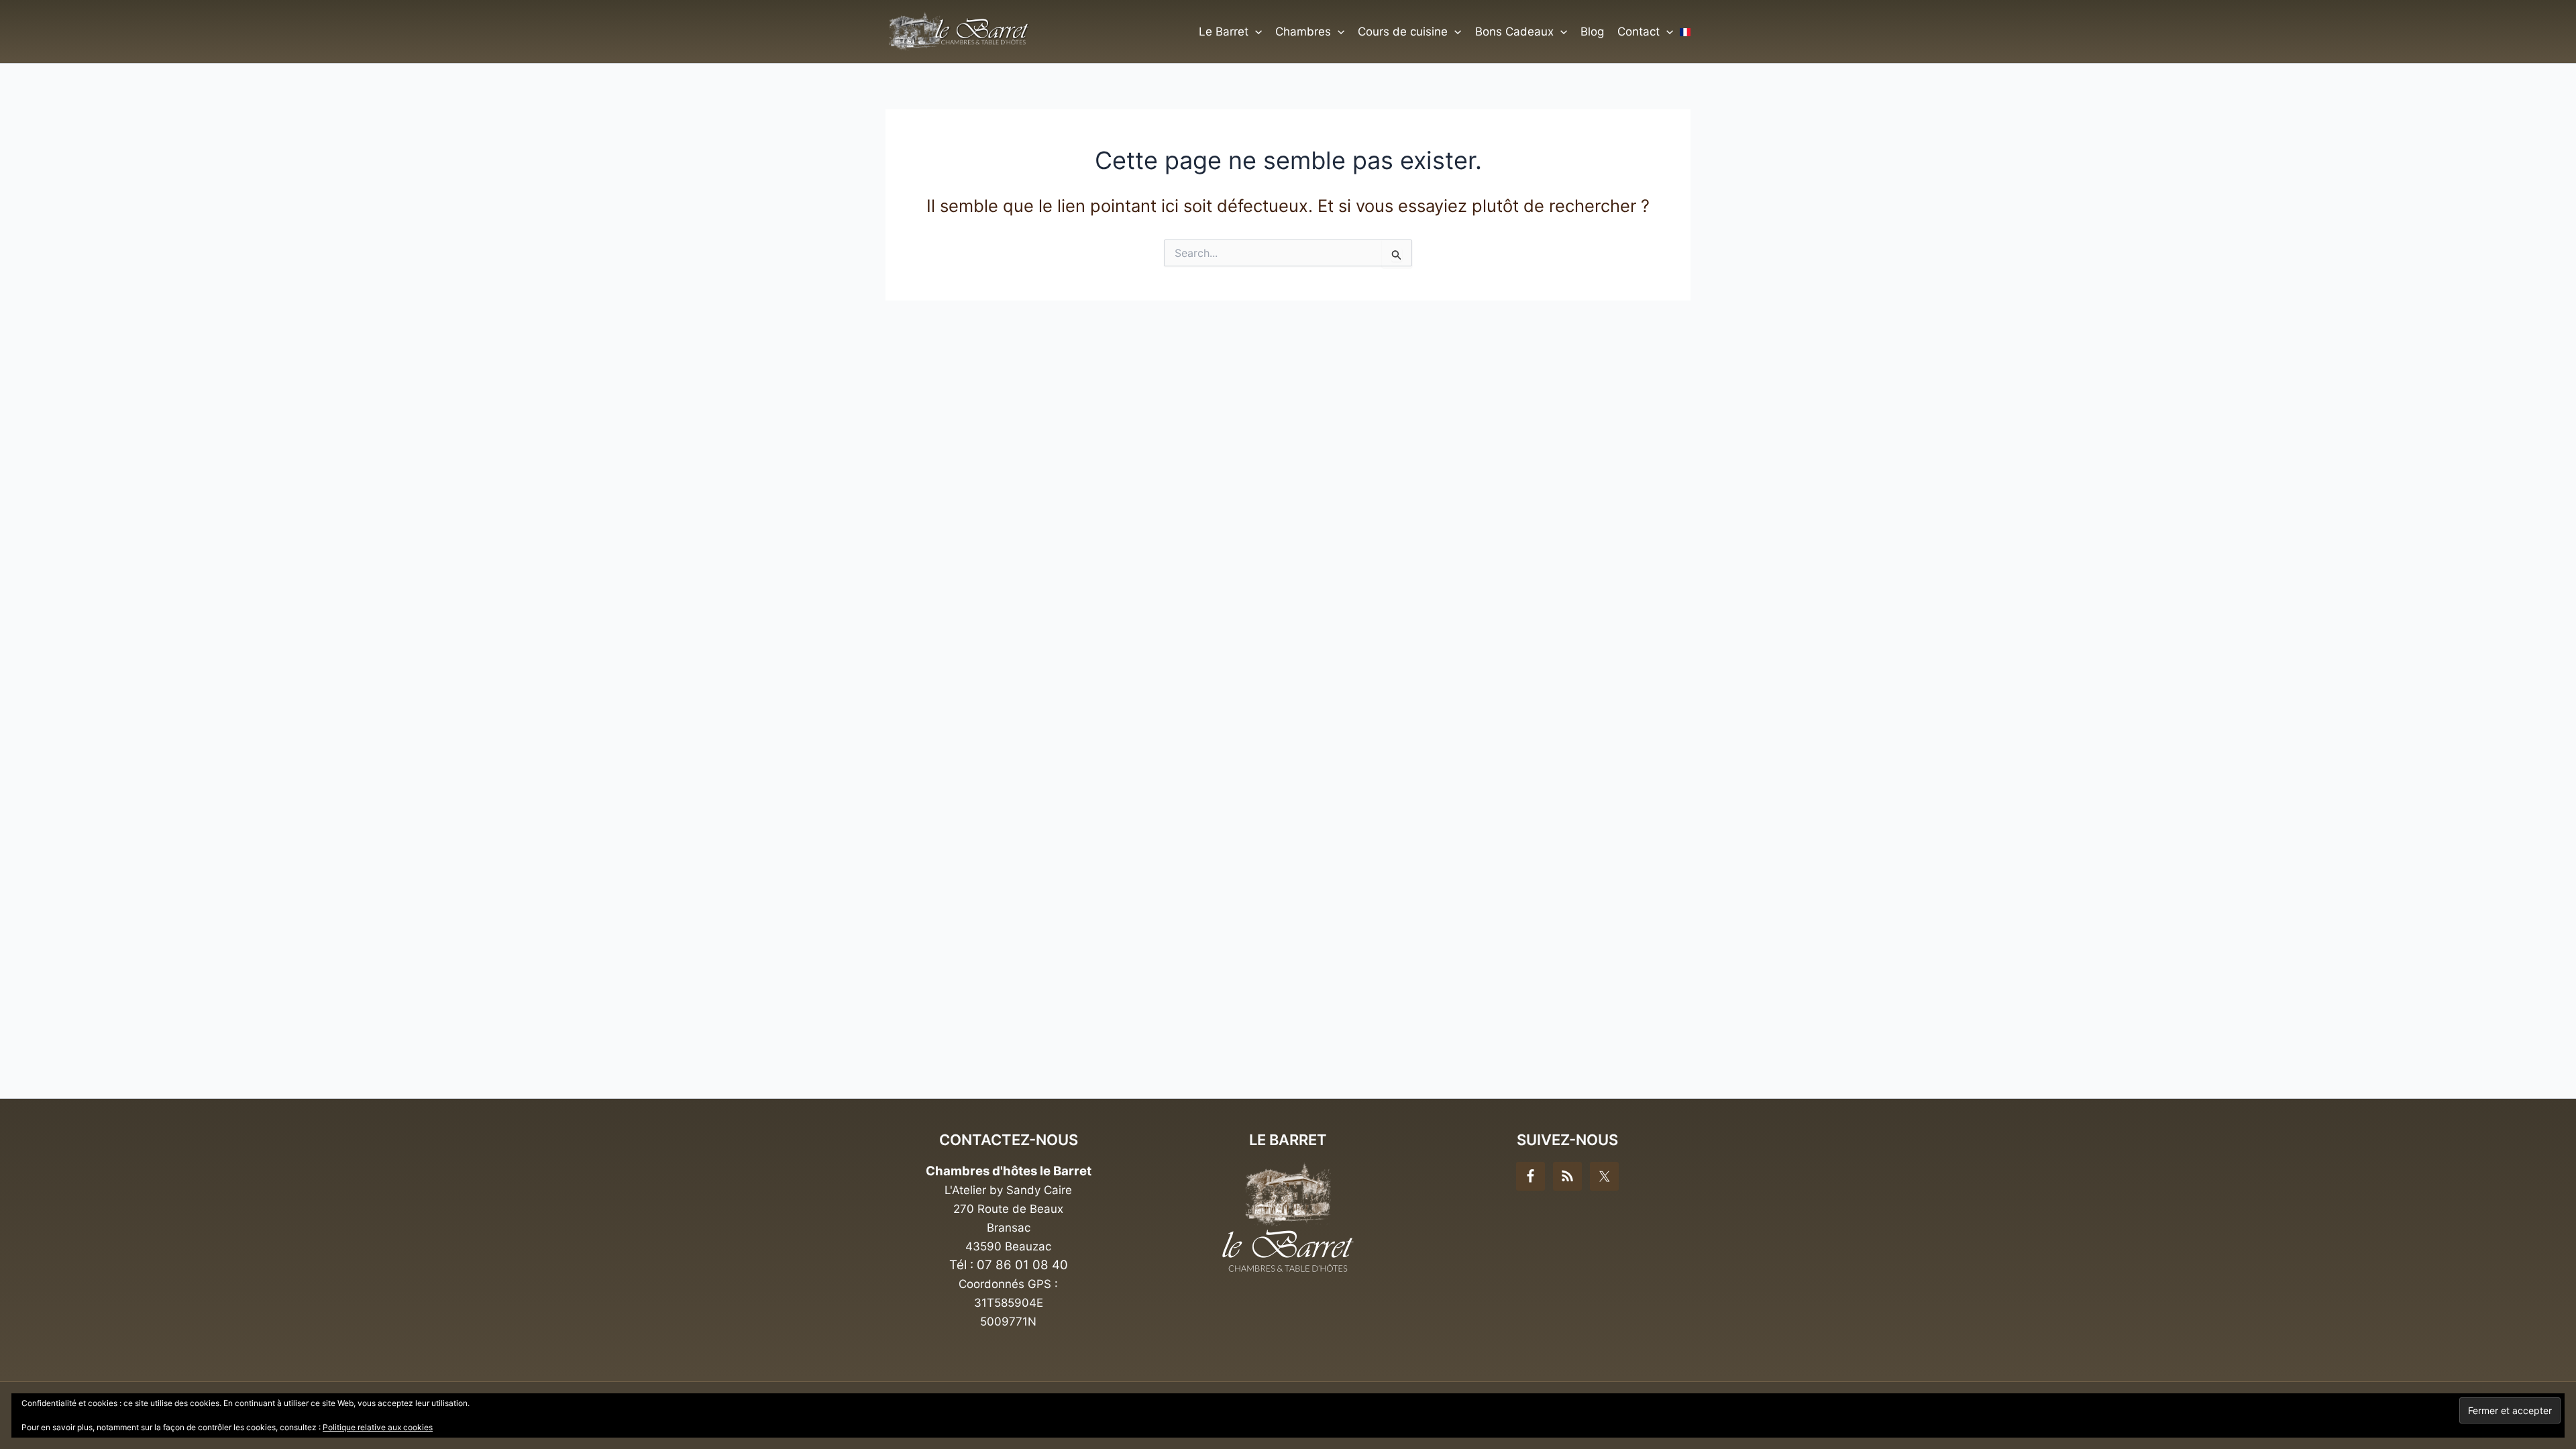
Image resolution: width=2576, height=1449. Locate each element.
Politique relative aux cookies (378, 1427)
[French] (1685, 32)
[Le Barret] (1288, 1217)
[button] (1255, 32)
